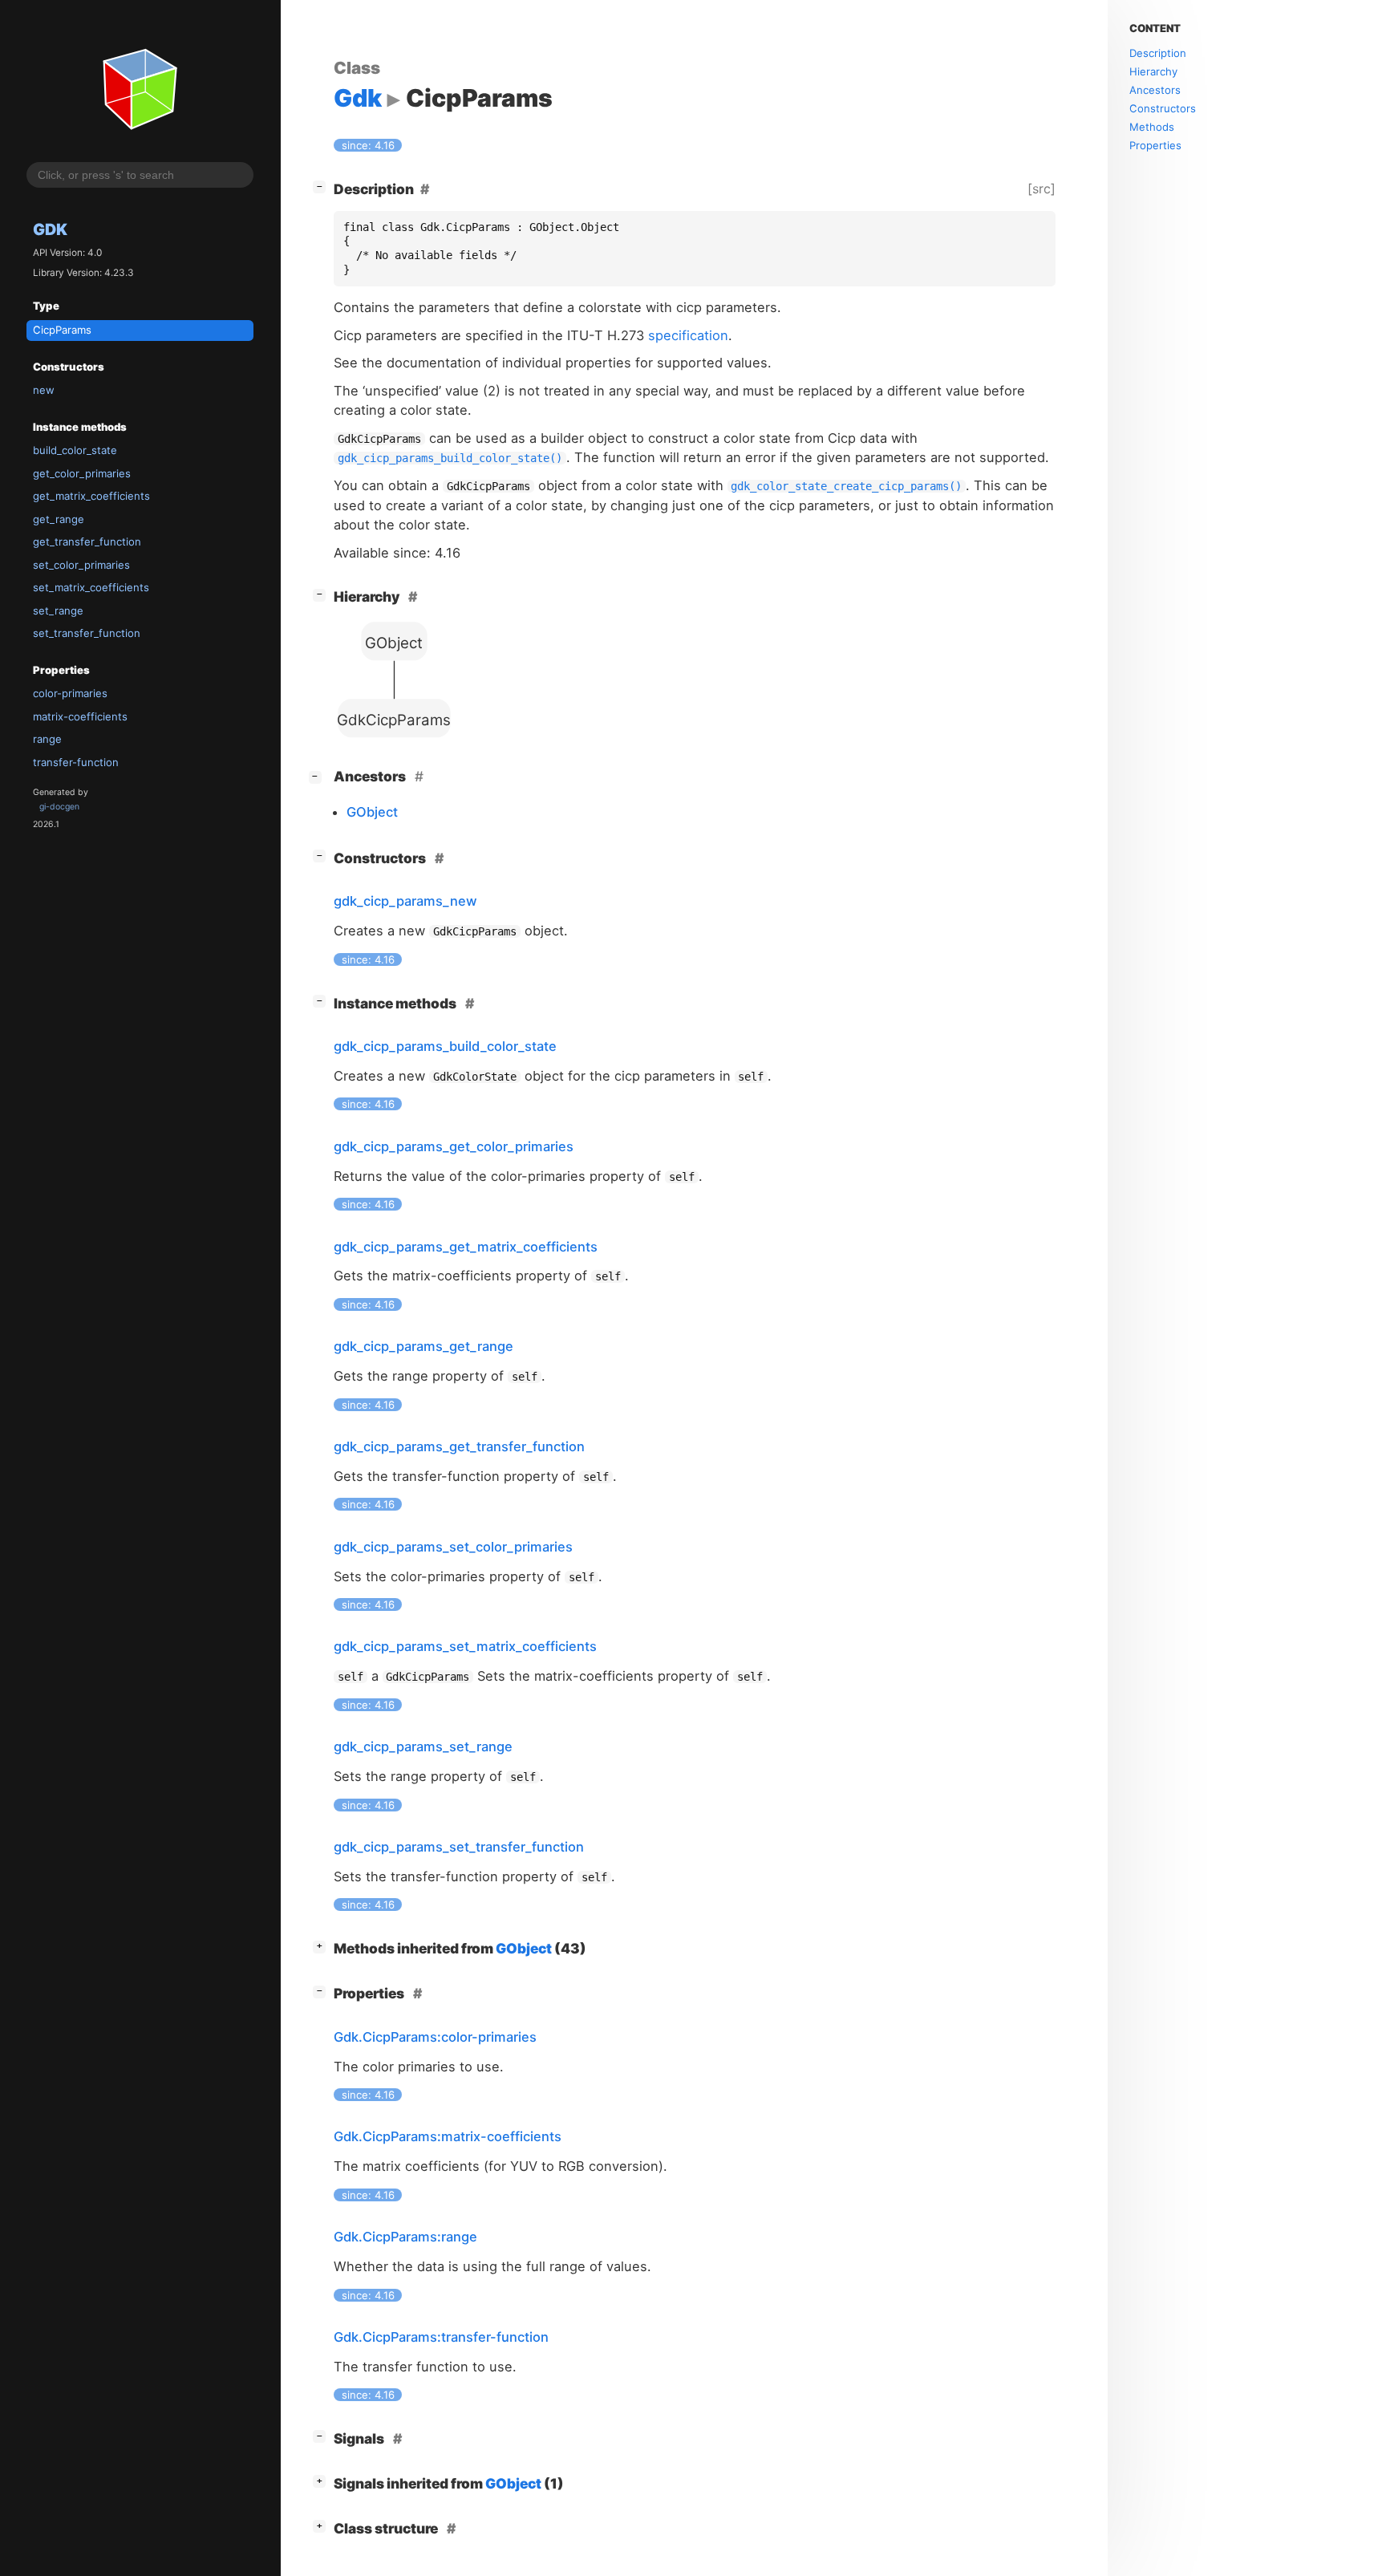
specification (688, 335)
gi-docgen (59, 807)
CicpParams (62, 330)
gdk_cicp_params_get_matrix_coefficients (466, 1247)
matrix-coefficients (80, 716)
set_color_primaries (81, 565)
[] (322, 186)
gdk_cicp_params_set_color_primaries (453, 1547)
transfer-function (76, 762)
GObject (372, 812)
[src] (1042, 189)
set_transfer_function (87, 633)
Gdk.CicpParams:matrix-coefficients (448, 2136)
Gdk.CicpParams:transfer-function (441, 2337)
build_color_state (75, 451)
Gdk (50, 229)
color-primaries (70, 694)
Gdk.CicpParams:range (405, 2237)
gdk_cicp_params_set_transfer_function (459, 1847)
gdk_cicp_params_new (405, 901)
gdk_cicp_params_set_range (423, 1746)
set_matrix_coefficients (91, 587)
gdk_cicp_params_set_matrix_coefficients (465, 1646)
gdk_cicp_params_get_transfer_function (459, 1446)
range (47, 740)
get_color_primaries (82, 473)
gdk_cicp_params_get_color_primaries (454, 1146)
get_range (59, 519)
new (44, 390)
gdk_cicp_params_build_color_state (445, 1046)
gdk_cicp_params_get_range (423, 1346)
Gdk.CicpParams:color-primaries (435, 2037)
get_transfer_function (87, 542)
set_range (58, 611)
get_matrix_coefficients (91, 497)
